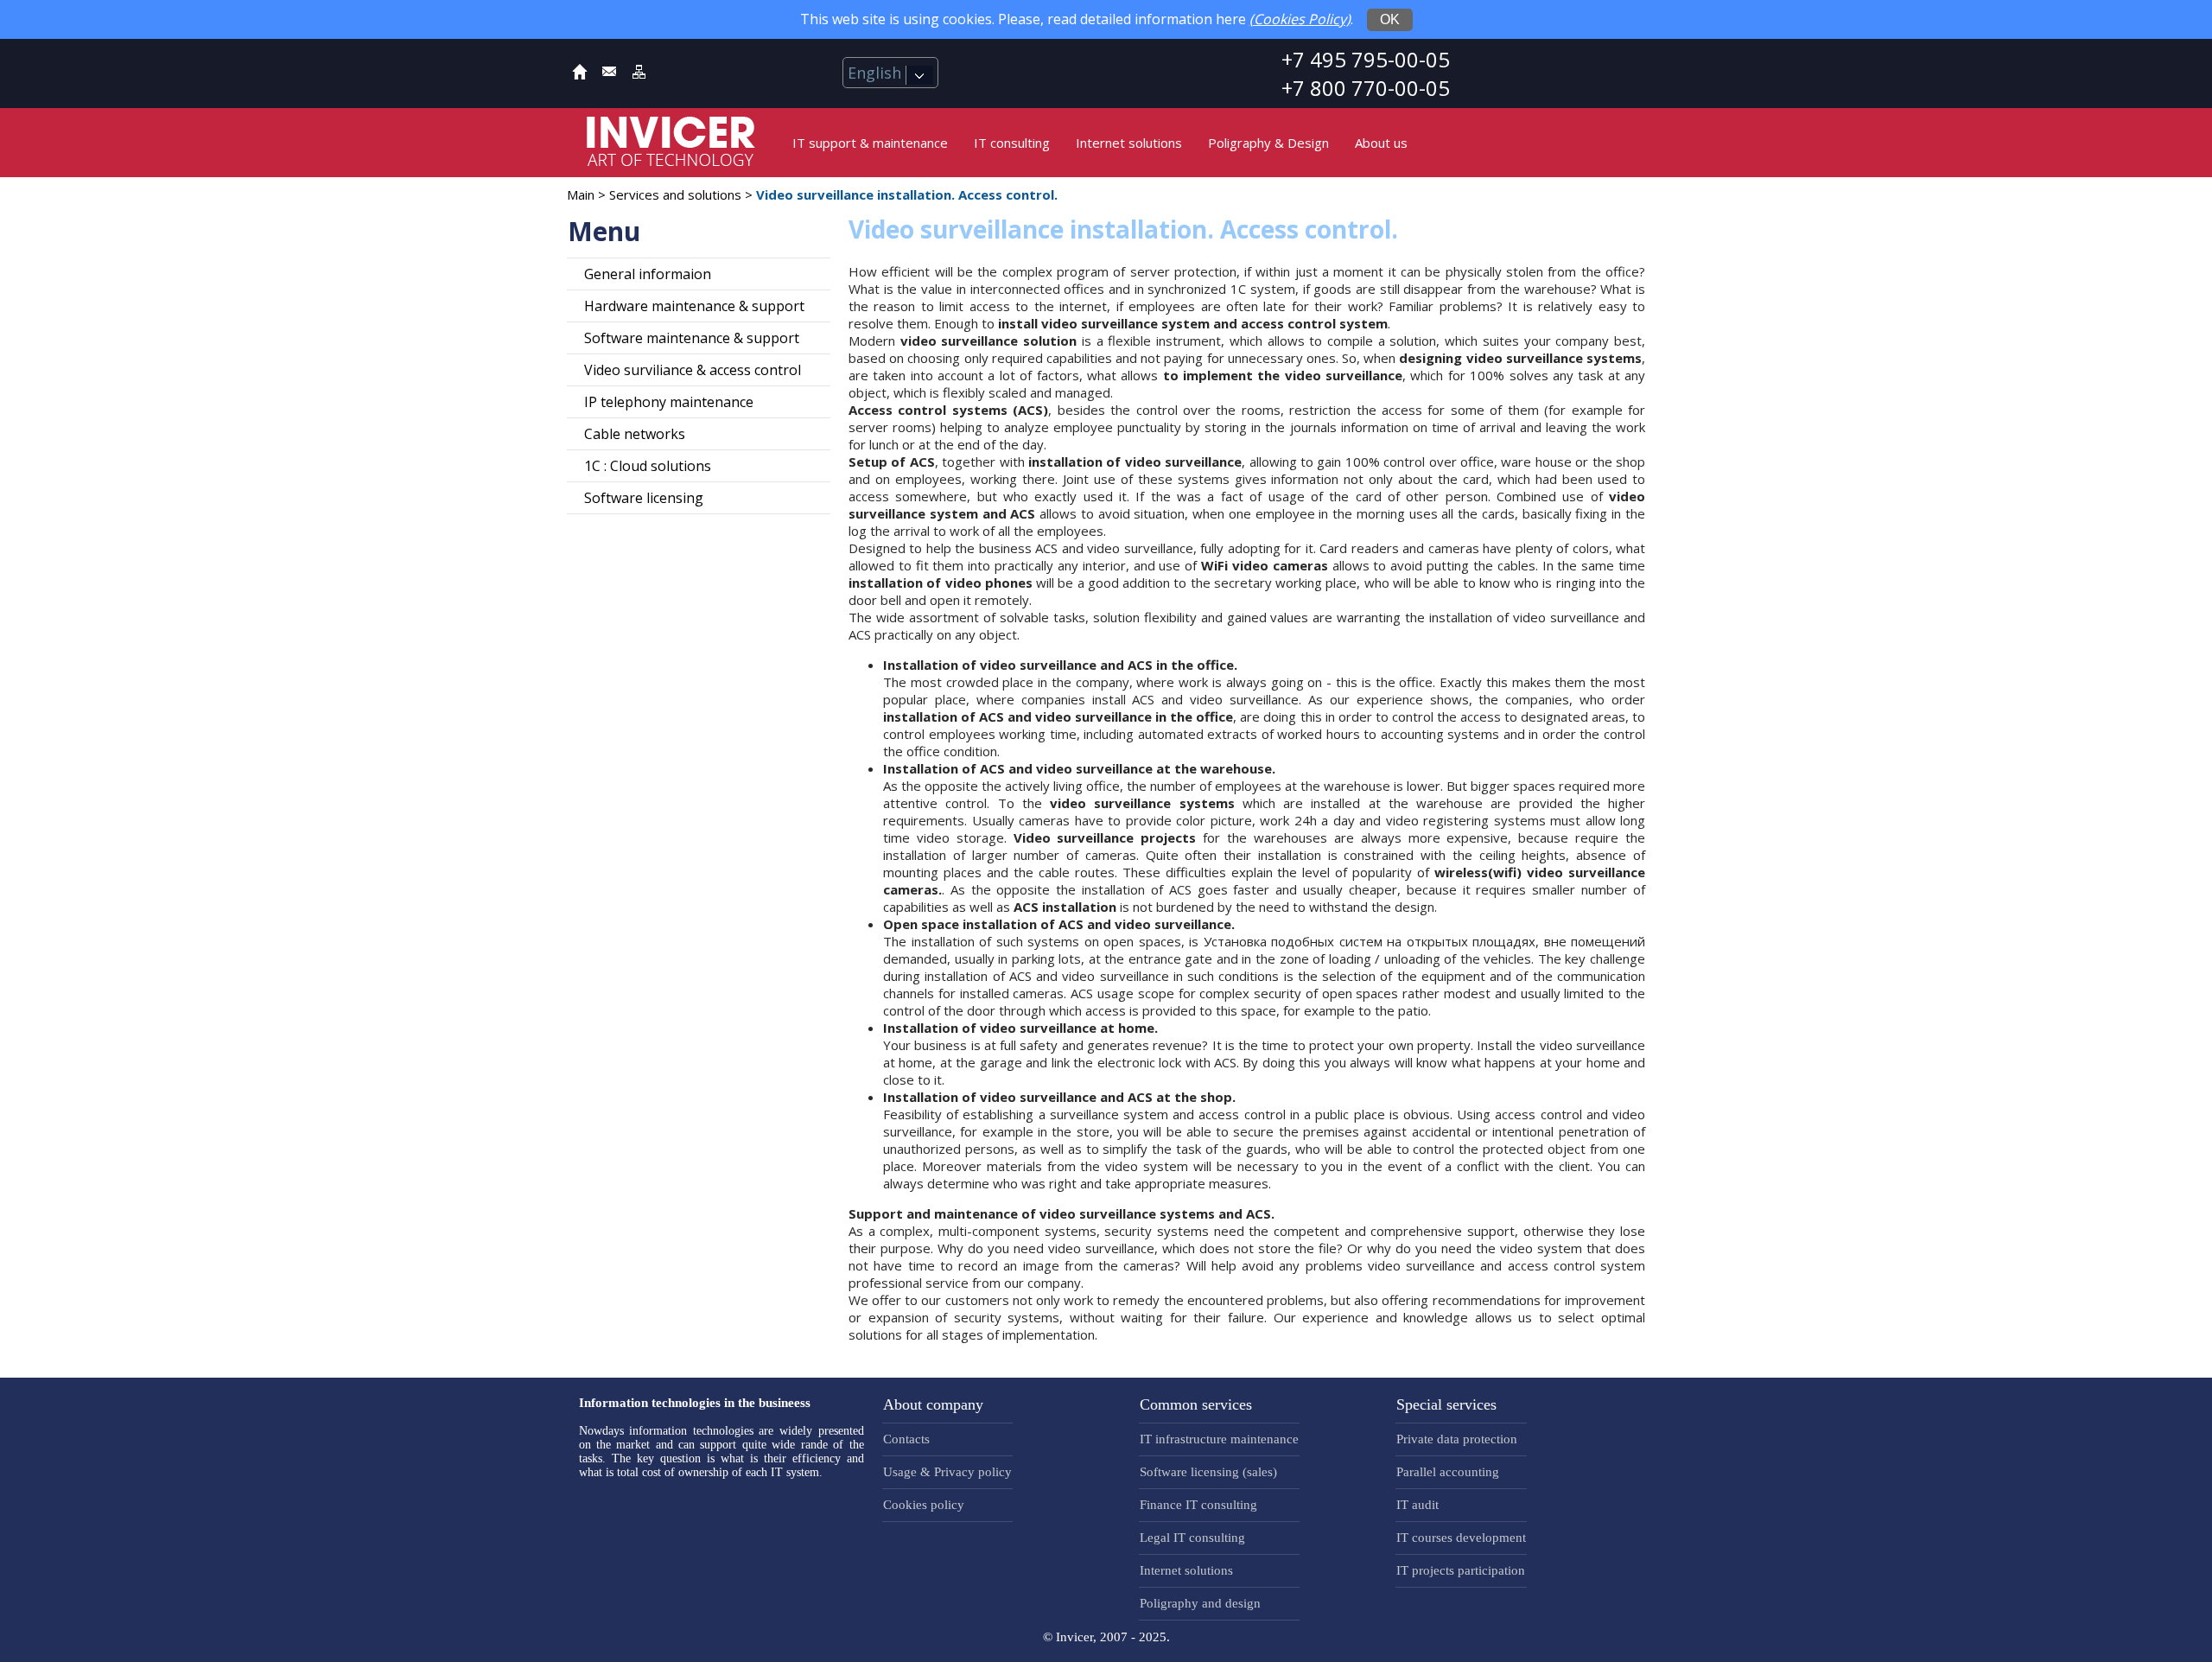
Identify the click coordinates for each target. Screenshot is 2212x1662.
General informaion (648, 274)
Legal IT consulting (1192, 1538)
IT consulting (1012, 143)
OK (1390, 19)
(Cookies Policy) (1300, 19)
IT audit (1417, 1505)
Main (581, 194)
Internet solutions (1129, 143)
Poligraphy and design (1200, 1603)
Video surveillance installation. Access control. (907, 194)
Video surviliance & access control (693, 370)
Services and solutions (675, 194)
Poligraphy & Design (1268, 143)
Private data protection (1457, 1439)
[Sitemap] (639, 75)
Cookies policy (924, 1505)
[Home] (580, 75)
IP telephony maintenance (669, 402)
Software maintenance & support (692, 338)
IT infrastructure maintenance (1219, 1439)
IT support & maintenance (870, 143)
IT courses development (1461, 1538)
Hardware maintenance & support (694, 306)
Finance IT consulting (1198, 1505)
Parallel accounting (1448, 1472)
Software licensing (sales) (1208, 1472)
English (877, 73)
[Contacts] (609, 75)
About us (1381, 143)
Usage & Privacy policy (947, 1472)
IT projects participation (1461, 1570)
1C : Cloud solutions (648, 466)
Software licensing (644, 498)
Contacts (906, 1439)
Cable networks (635, 434)
